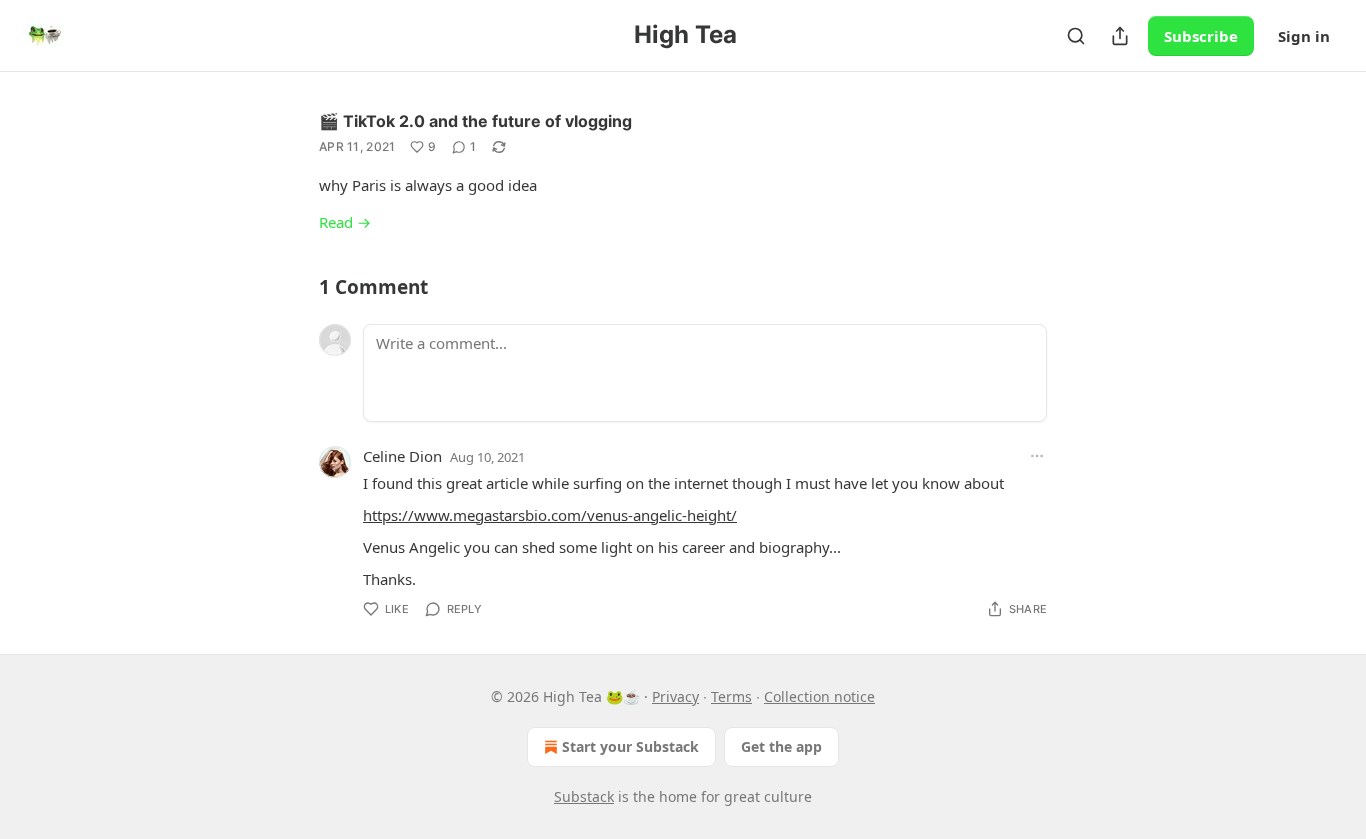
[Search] (1076, 36)
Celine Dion (402, 456)
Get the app (781, 746)
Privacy (675, 696)
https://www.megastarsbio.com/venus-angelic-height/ (550, 515)
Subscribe (1201, 36)
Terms (731, 696)
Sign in (1304, 36)
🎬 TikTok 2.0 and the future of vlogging (475, 121)
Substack (584, 796)
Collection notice (819, 696)
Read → (345, 222)
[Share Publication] (1120, 36)
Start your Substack (630, 746)
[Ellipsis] (1037, 456)
